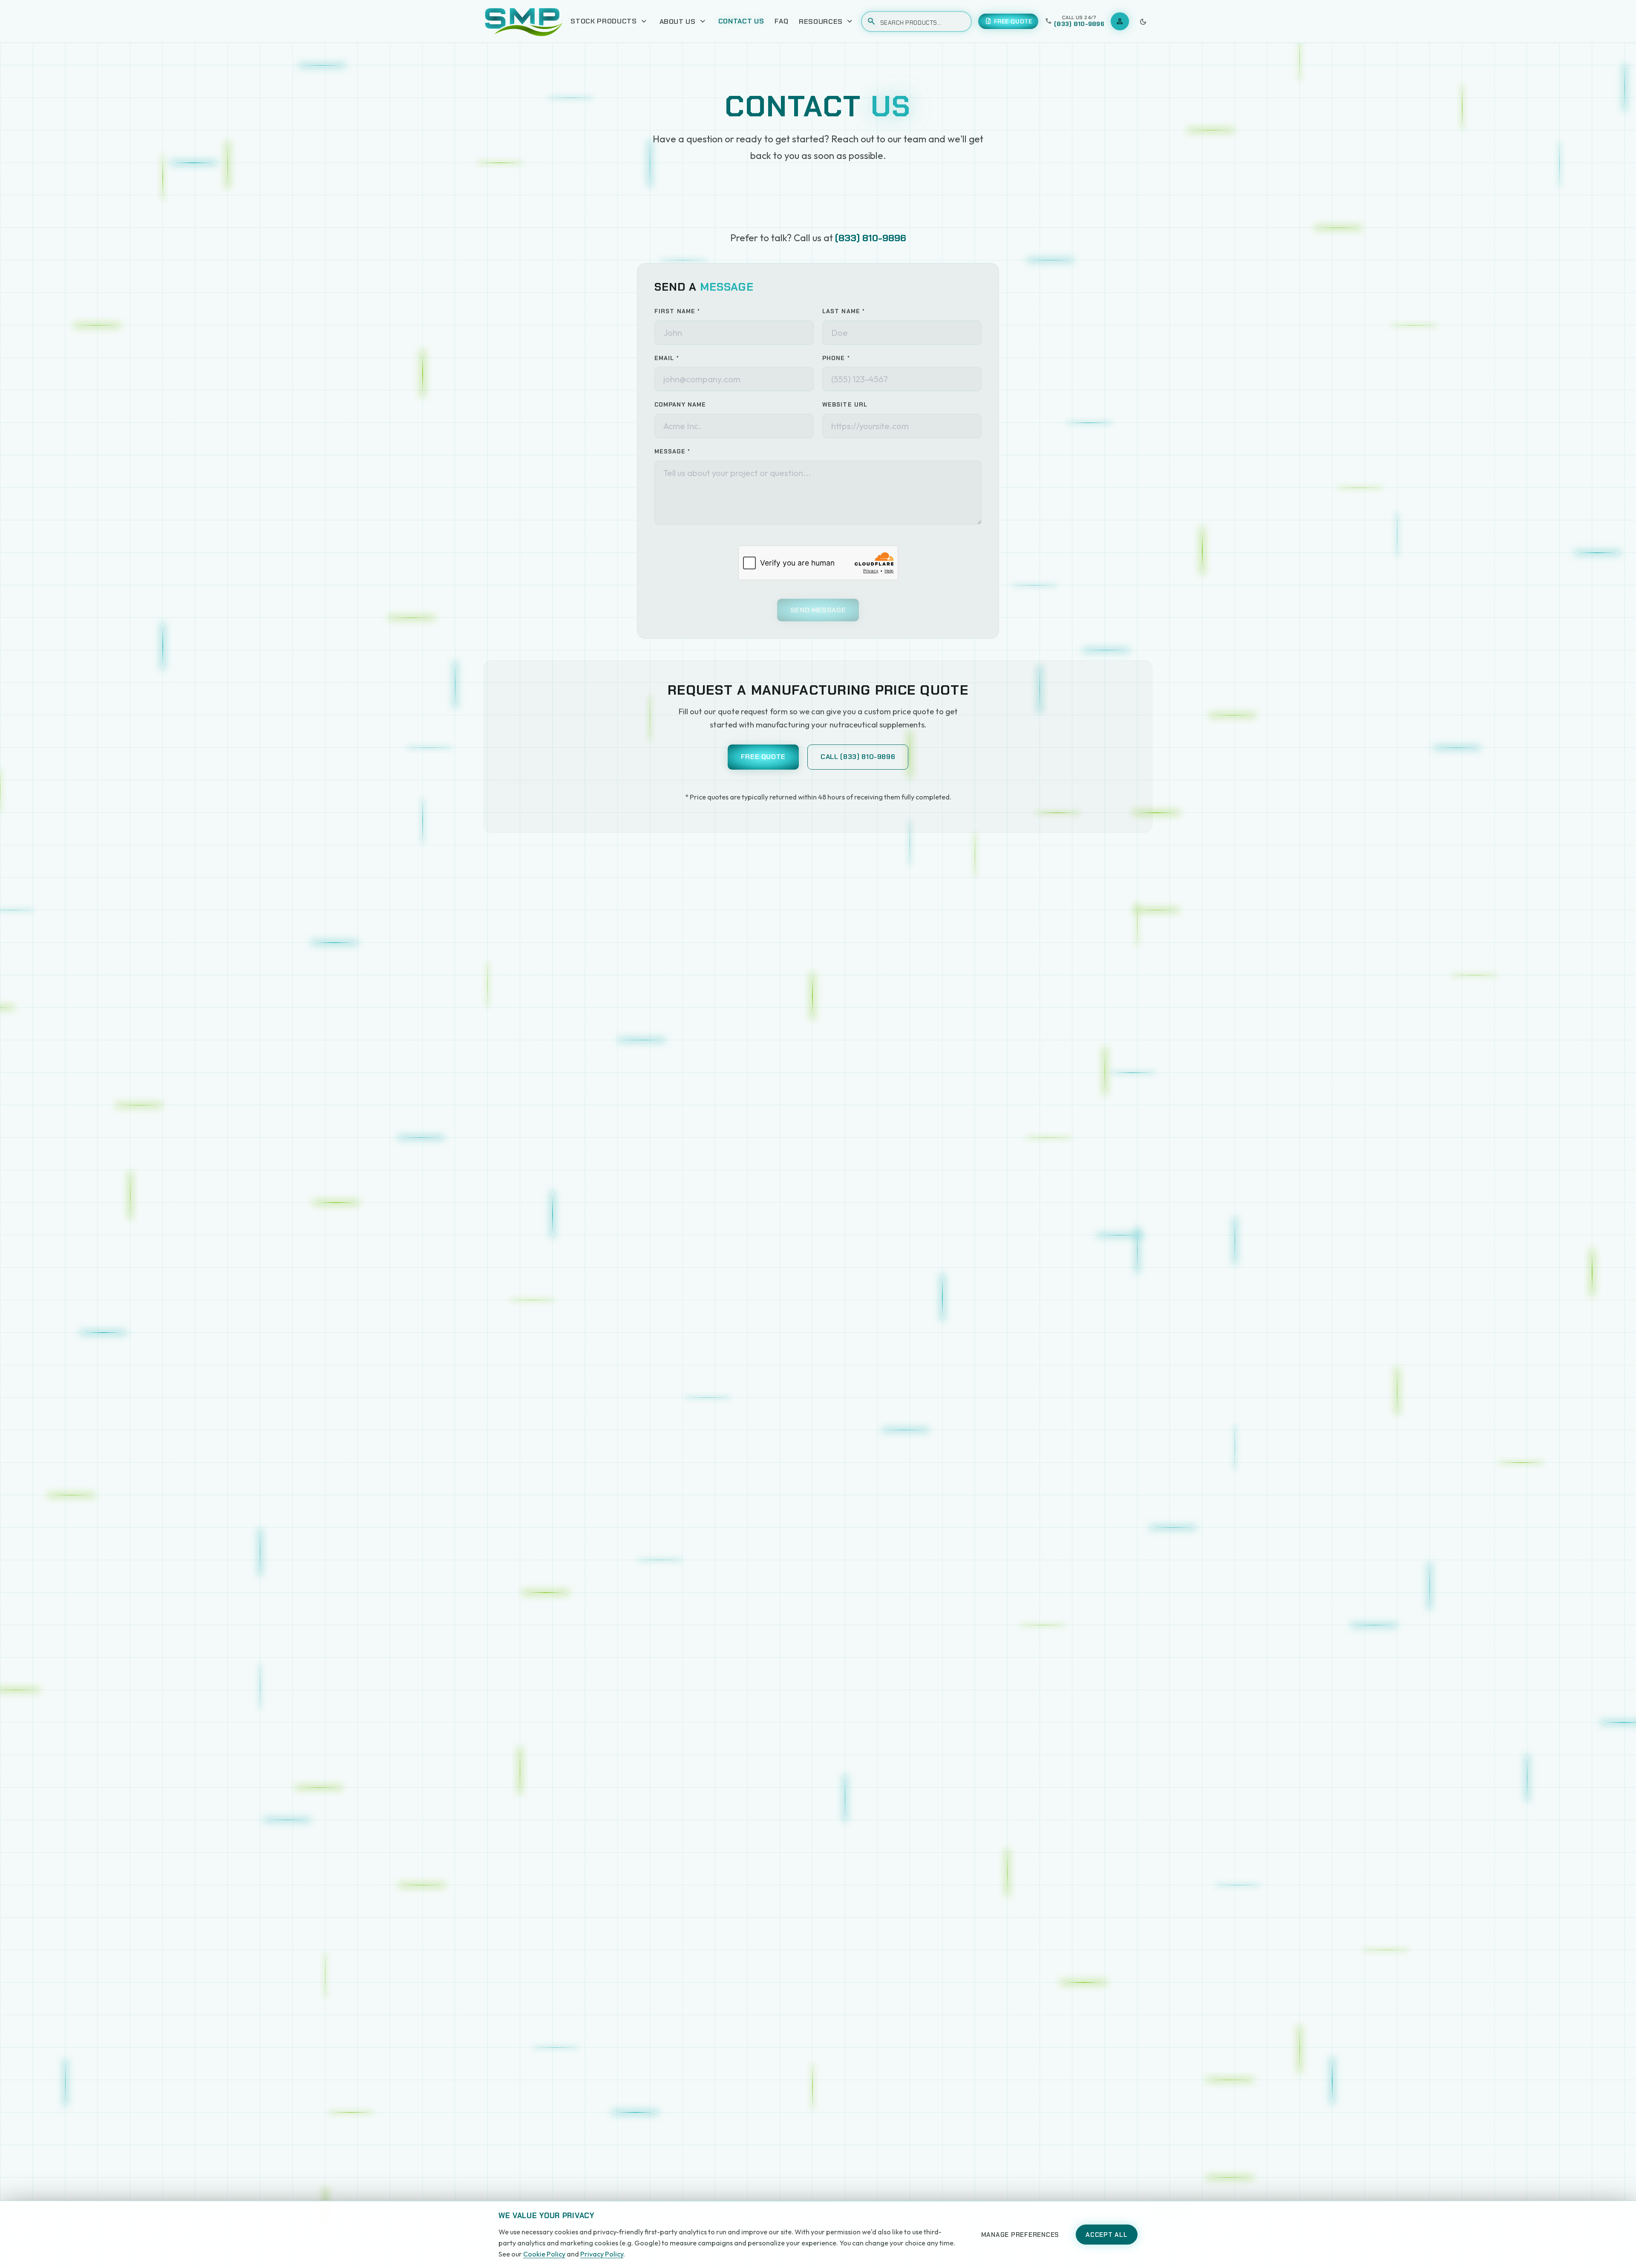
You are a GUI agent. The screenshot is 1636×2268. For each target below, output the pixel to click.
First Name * (677, 311)
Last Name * (844, 311)
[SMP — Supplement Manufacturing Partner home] (524, 21)
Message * (672, 451)
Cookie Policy (544, 2254)
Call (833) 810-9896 (858, 757)
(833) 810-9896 (871, 238)
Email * (667, 358)
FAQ (781, 21)
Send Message (818, 610)
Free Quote (763, 757)
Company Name (680, 404)
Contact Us (741, 21)
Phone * (836, 358)
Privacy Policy (602, 2254)
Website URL (845, 404)
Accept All (1107, 2235)
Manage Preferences (1020, 2235)
